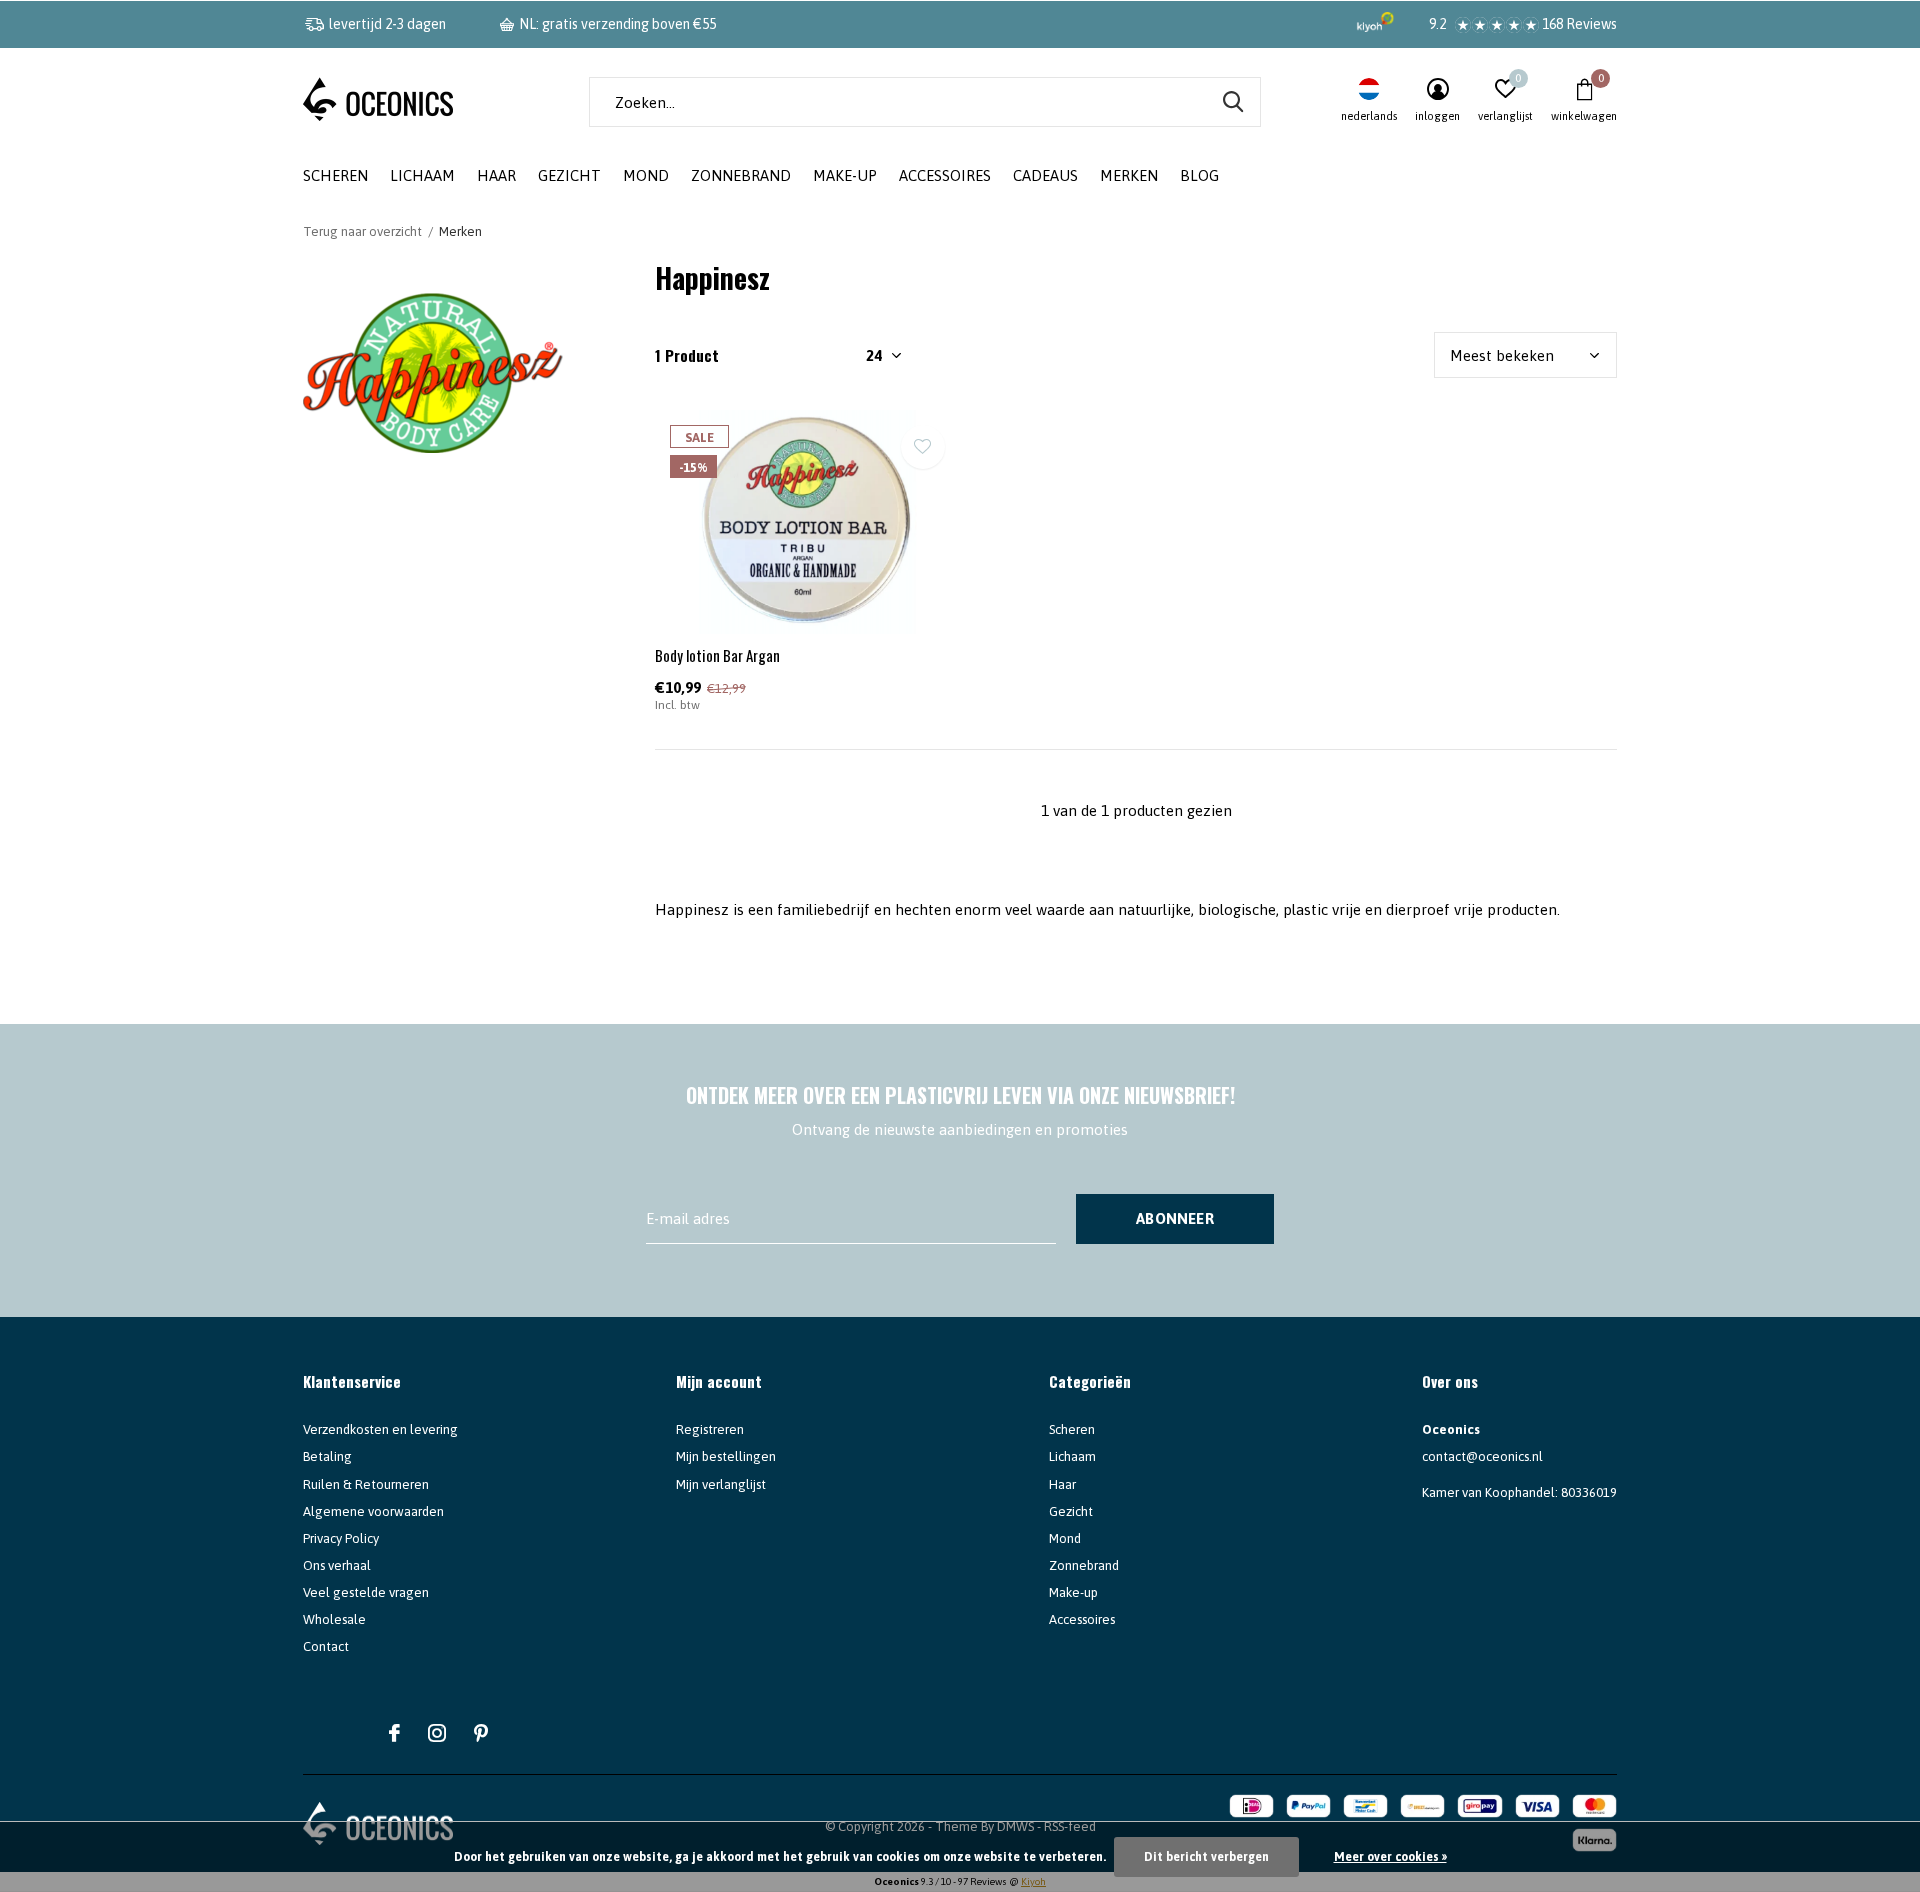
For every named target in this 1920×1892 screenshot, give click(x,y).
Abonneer (1175, 1218)
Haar (496, 175)
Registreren (710, 1429)
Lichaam (422, 175)
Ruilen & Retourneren (366, 1484)
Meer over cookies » (1390, 1857)
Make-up (845, 175)
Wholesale (334, 1619)
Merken (1129, 175)
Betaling (327, 1456)
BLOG (1199, 175)
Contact (326, 1646)
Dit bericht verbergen (1206, 1857)
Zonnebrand (741, 175)
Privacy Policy (341, 1538)
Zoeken (1233, 102)
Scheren (335, 175)
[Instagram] (437, 1733)
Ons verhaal (337, 1565)
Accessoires (945, 175)
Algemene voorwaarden (373, 1511)
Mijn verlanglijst (721, 1484)
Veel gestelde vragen (366, 1592)
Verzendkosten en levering (380, 1429)
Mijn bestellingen (726, 1456)
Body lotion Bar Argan (717, 655)
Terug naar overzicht (362, 231)
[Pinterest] (481, 1733)
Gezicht (569, 175)
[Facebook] (394, 1733)
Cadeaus (1045, 175)
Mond (646, 175)
